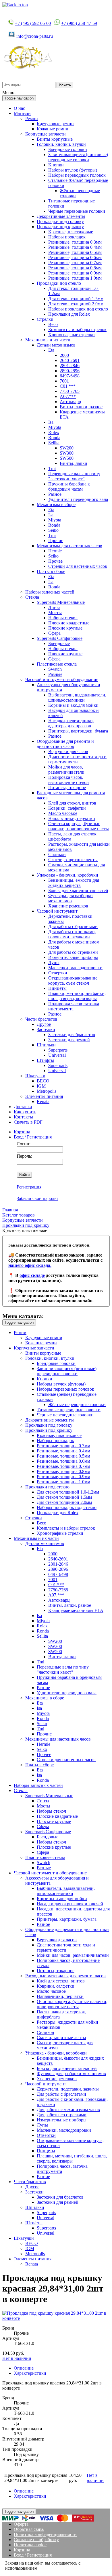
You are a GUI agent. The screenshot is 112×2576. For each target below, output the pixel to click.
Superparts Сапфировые (60, 638)
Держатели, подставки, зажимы (68, 2089)
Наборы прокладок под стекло (78, 309)
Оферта (21, 2524)
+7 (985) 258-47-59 (79, 23)
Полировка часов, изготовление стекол (68, 780)
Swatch (55, 669)
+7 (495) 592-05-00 (33, 23)
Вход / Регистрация (33, 2555)
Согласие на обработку (36, 2540)
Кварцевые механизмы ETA (76, 1610)
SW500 (67, 458)
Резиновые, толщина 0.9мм (75, 273)
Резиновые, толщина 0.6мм (75, 257)
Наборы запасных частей (50, 592)
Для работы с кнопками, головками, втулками (72, 934)
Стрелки (45, 319)
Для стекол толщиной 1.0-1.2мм (68, 1492)
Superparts (58, 1050)
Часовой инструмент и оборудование (62, 679)
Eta (51, 350)
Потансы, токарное (67, 788)
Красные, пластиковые (71, 232)
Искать (65, 85)
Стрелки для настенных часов (78, 566)
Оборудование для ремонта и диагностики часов (65, 744)
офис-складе (32, 1275)
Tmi (52, 468)
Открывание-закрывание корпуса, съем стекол (73, 981)
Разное (55, 494)
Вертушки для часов (68, 752)
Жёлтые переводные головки (77, 1405)
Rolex (54, 432)
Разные (55, 674)
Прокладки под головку (60, 221)
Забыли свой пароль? (37, 1198)
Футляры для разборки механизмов (71, 898)
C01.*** (68, 386)
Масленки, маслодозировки (75, 968)
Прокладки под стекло (59, 283)
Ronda (54, 438)
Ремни (32, 119)
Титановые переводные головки (69, 1410)
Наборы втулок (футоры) (73, 170)
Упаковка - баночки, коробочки (67, 875)
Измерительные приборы (73, 957)
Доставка (23, 1107)
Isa (51, 422)
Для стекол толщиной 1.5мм (76, 299)
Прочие (56, 541)
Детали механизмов (56, 345)
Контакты (23, 1117)
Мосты (55, 613)
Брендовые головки (68, 149)
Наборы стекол (63, 618)
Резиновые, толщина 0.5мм (75, 252)
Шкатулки (35, 1076)
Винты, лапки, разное (81, 407)
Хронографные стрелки (72, 335)
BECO (43, 1081)
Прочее (55, 561)
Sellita (54, 443)
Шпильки (46, 1045)
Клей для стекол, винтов (72, 803)
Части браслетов (41, 1019)
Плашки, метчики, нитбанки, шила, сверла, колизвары (77, 996)
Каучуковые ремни (55, 124)
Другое (44, 1024)
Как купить (25, 1112)
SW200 (67, 448)
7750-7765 (70, 391)
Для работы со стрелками (73, 952)
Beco (53, 324)
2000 (64, 355)
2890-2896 (70, 371)
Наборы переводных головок (77, 175)
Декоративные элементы (61, 216)
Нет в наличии (17, 2358)
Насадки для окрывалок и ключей (70, 1904)
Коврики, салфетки (67, 808)
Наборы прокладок (67, 237)
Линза (54, 607)
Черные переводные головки (77, 211)
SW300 (67, 453)
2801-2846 (70, 366)
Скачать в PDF (28, 1122)
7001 (64, 381)
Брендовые (59, 643)
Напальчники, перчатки (72, 818)
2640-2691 (70, 360)
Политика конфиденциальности (45, 2534)
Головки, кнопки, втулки (61, 144)
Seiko (53, 530)
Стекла (32, 597)
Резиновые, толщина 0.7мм (75, 263)
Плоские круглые (65, 628)
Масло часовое (63, 813)
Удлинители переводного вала (78, 499)
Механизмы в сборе (56, 504)
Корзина (22, 1132)
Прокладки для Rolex (69, 314)
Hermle (55, 551)
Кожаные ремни (53, 129)
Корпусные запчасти (46, 134)
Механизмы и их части (48, 340)
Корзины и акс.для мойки (73, 705)
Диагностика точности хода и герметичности (77, 759)
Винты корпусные (55, 139)
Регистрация (29, 1187)
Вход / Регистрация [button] (33, 1137)
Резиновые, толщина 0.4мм (75, 247)
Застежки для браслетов (72, 1035)
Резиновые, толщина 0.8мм (75, 268)
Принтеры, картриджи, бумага (78, 731)
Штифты (45, 1060)
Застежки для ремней (69, 1040)
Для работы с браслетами (73, 926)
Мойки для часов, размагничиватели (66, 770)
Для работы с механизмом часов (68, 2110)
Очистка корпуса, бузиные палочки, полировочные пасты (79, 826)
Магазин (22, 113)
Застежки (46, 1029)
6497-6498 (70, 376)
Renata (43, 1101)
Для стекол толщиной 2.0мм (76, 304)
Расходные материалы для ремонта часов (65, 1976)
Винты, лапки (74, 463)
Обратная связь (29, 2529)
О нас (19, 108)
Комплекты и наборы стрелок (77, 330)
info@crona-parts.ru (35, 36)
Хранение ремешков (68, 906)
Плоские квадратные (69, 623)
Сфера (54, 633)
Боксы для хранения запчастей (78, 890)
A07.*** (68, 396)
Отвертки (58, 973)
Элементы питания (44, 1096)
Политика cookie (30, 2545)
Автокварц (71, 402)
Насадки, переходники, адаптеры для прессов (71, 723)
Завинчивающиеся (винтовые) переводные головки (78, 157)
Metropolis (47, 1091)
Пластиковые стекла (57, 664)
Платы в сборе (51, 571)
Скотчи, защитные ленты (73, 860)
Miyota (55, 427)
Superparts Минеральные (61, 602)
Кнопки (56, 165)
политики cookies (56, 2568)
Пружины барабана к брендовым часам (69, 486)
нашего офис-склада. (30, 1265)
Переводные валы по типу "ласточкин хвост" (74, 476)
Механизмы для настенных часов (69, 546)
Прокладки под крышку (60, 227)
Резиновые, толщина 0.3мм (75, 242)
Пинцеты (57, 988)
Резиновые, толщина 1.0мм (75, 278)
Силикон (57, 854)
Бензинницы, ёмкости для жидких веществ (74, 883)
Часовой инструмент (57, 911)
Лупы (54, 962)
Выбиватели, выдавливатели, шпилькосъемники (77, 697)
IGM (41, 1086)
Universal (57, 1055)
